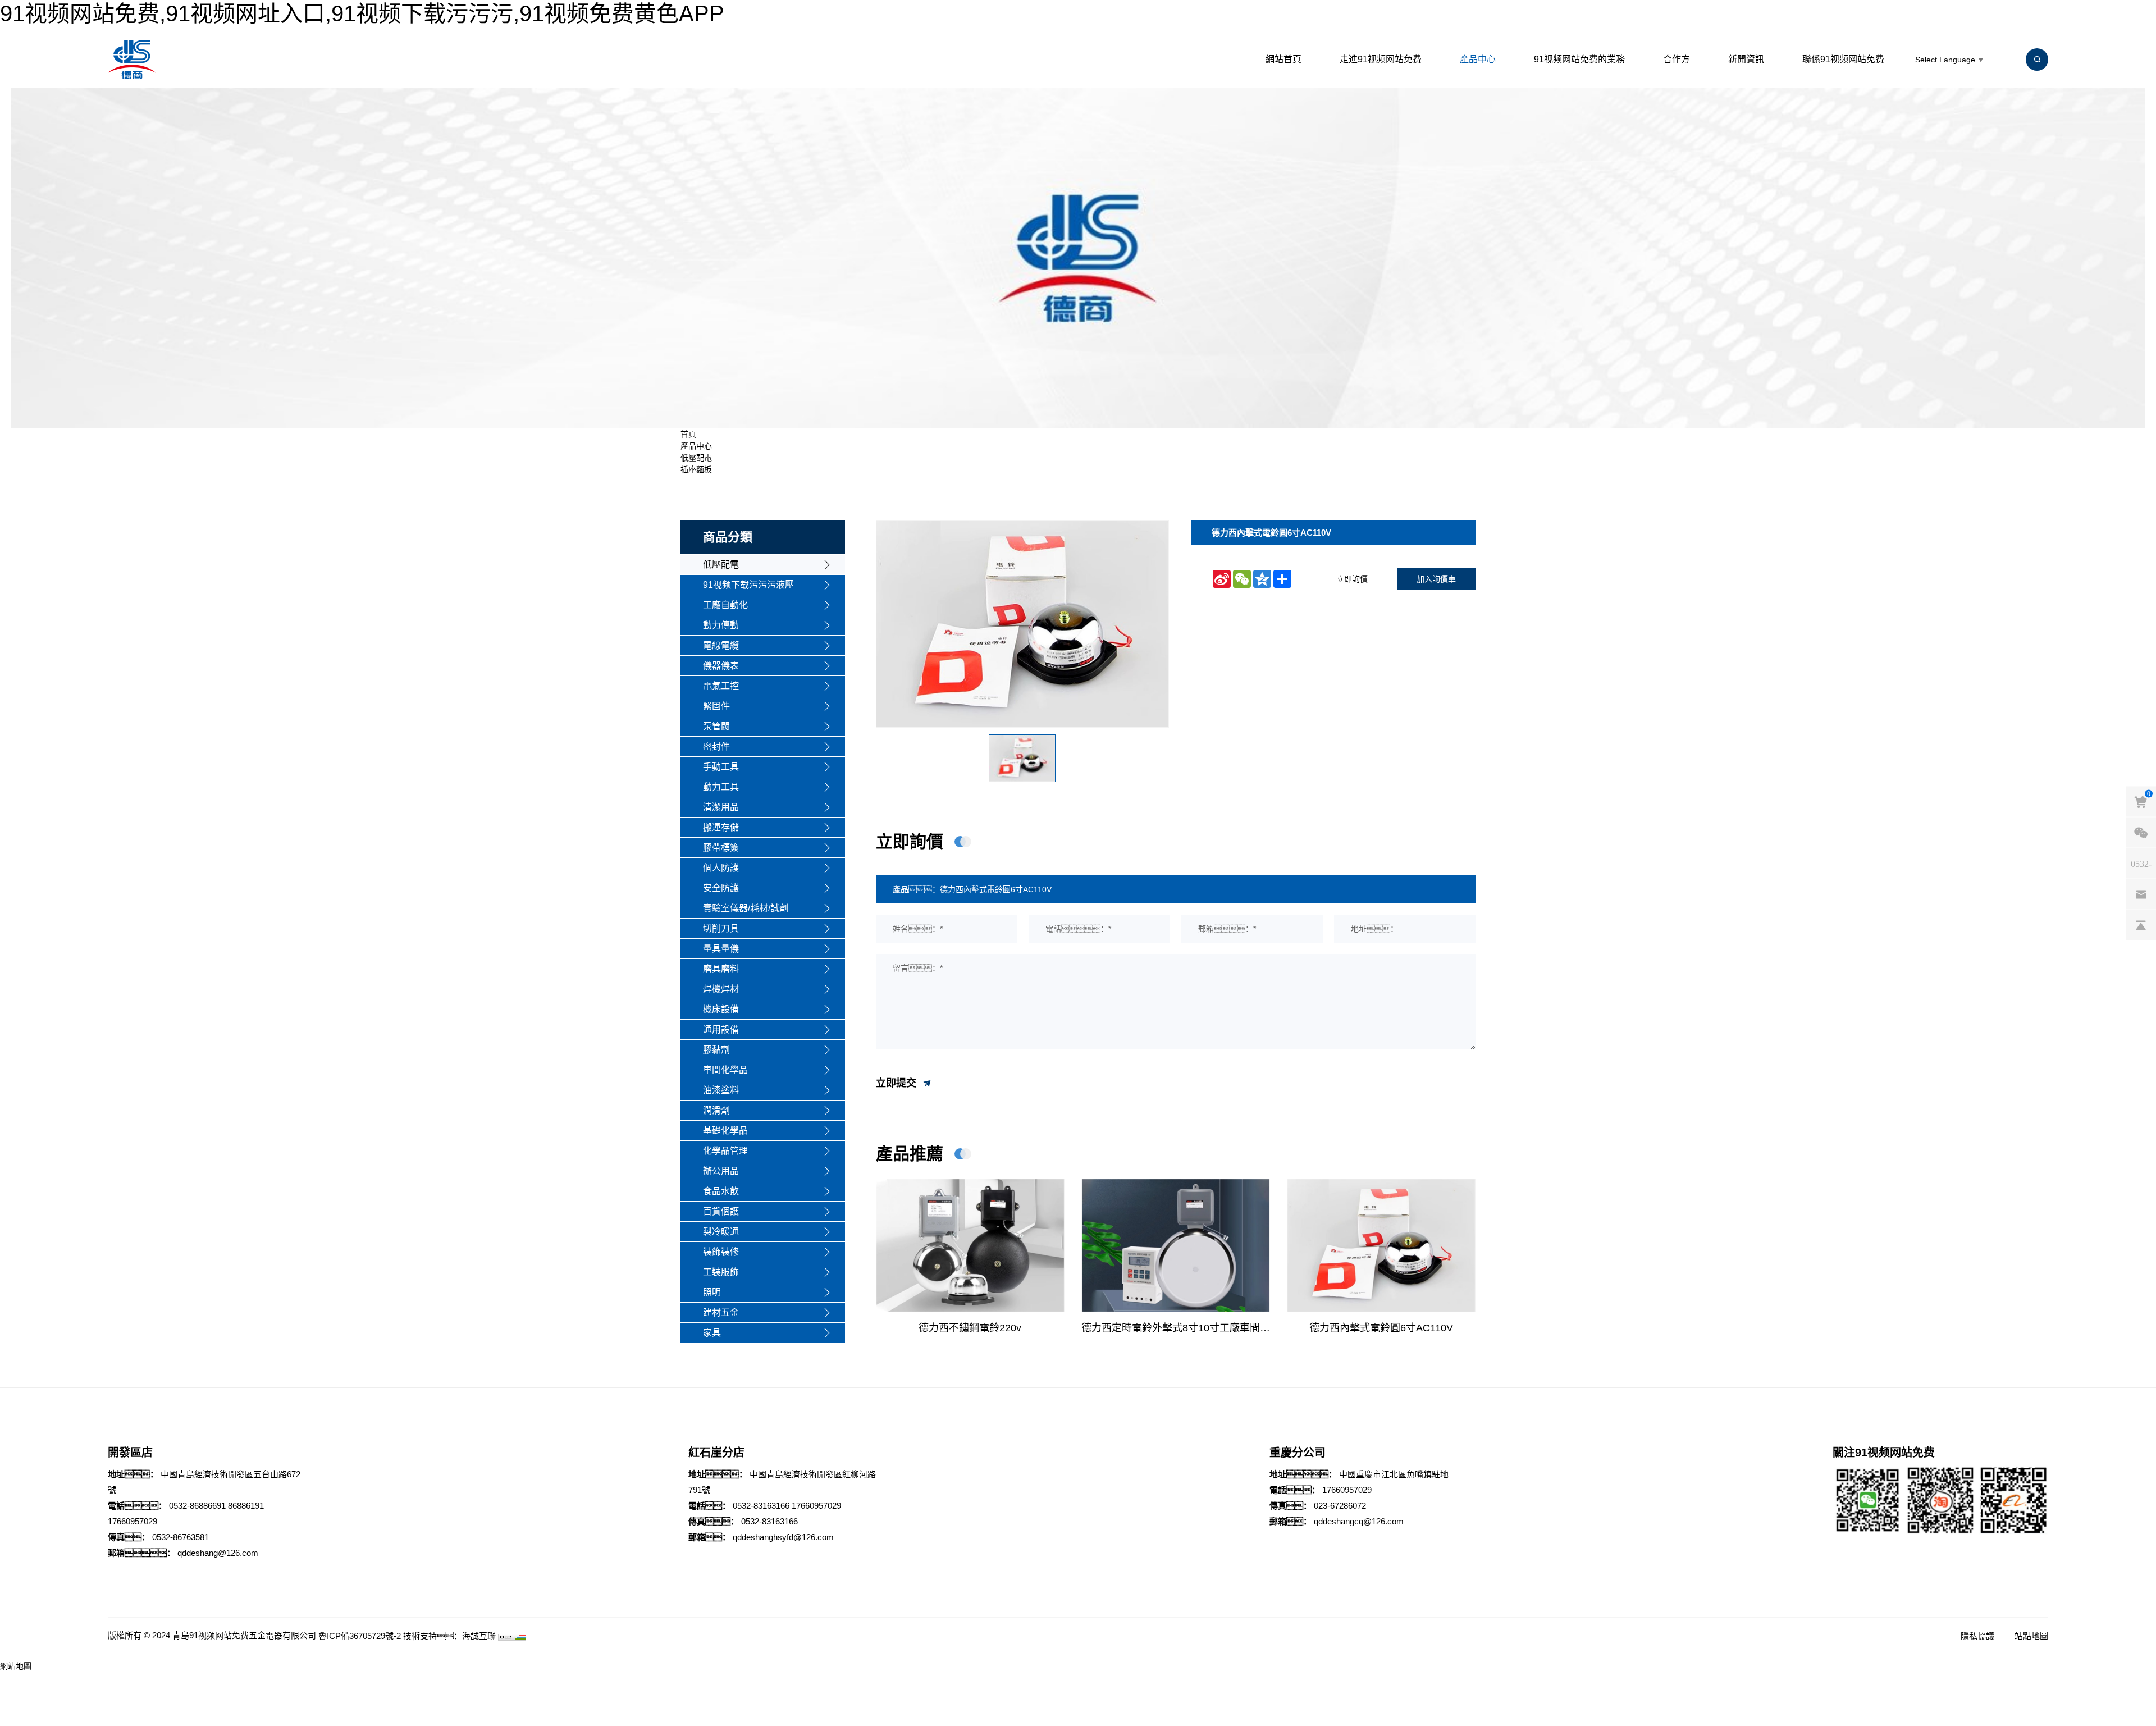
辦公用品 (721, 1171)
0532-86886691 (197, 1506)
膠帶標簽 (721, 848)
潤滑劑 (716, 1110)
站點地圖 (2031, 1636)
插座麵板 (696, 469)
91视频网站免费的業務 (1579, 59)
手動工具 (721, 767)
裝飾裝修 (721, 1252)
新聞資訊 (1746, 59)
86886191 (246, 1506)
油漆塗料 (721, 1090)
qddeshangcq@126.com (1359, 1521)
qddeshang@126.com (218, 1553)
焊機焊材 (721, 989)
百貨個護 (721, 1211)
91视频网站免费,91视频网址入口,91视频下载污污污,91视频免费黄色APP (362, 13)
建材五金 (721, 1312)
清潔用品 (721, 807)
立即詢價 (1352, 579)
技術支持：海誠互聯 (449, 1636)
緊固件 (716, 706)
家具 (712, 1333)
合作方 (1677, 59)
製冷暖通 (721, 1232)
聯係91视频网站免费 (1843, 59)
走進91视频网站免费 (1381, 59)
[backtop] (2141, 925)
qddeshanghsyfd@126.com (783, 1537)
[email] (2141, 894)
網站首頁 (1283, 59)
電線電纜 (721, 645)
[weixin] (2141, 833)
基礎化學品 (725, 1131)
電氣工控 (721, 686)
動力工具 (721, 787)
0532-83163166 (761, 1506)
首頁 (688, 434)
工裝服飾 (721, 1272)
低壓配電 (696, 458)
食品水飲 (721, 1191)
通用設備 (721, 1029)
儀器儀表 (721, 666)
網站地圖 (16, 1666)
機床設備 (721, 1009)
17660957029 (133, 1521)
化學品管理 (725, 1151)
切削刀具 (721, 928)
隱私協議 (1977, 1636)
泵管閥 (716, 726)
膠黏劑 (716, 1050)
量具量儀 (721, 949)
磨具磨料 (721, 969)
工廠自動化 (725, 605)
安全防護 (721, 888)
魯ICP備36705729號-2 (360, 1636)
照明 (712, 1292)
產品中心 (1478, 59)
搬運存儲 (721, 827)
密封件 (716, 746)
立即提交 (897, 1083)
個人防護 (721, 868)
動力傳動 (721, 625)
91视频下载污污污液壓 (748, 585)
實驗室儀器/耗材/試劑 (746, 908)
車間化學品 (725, 1070)
